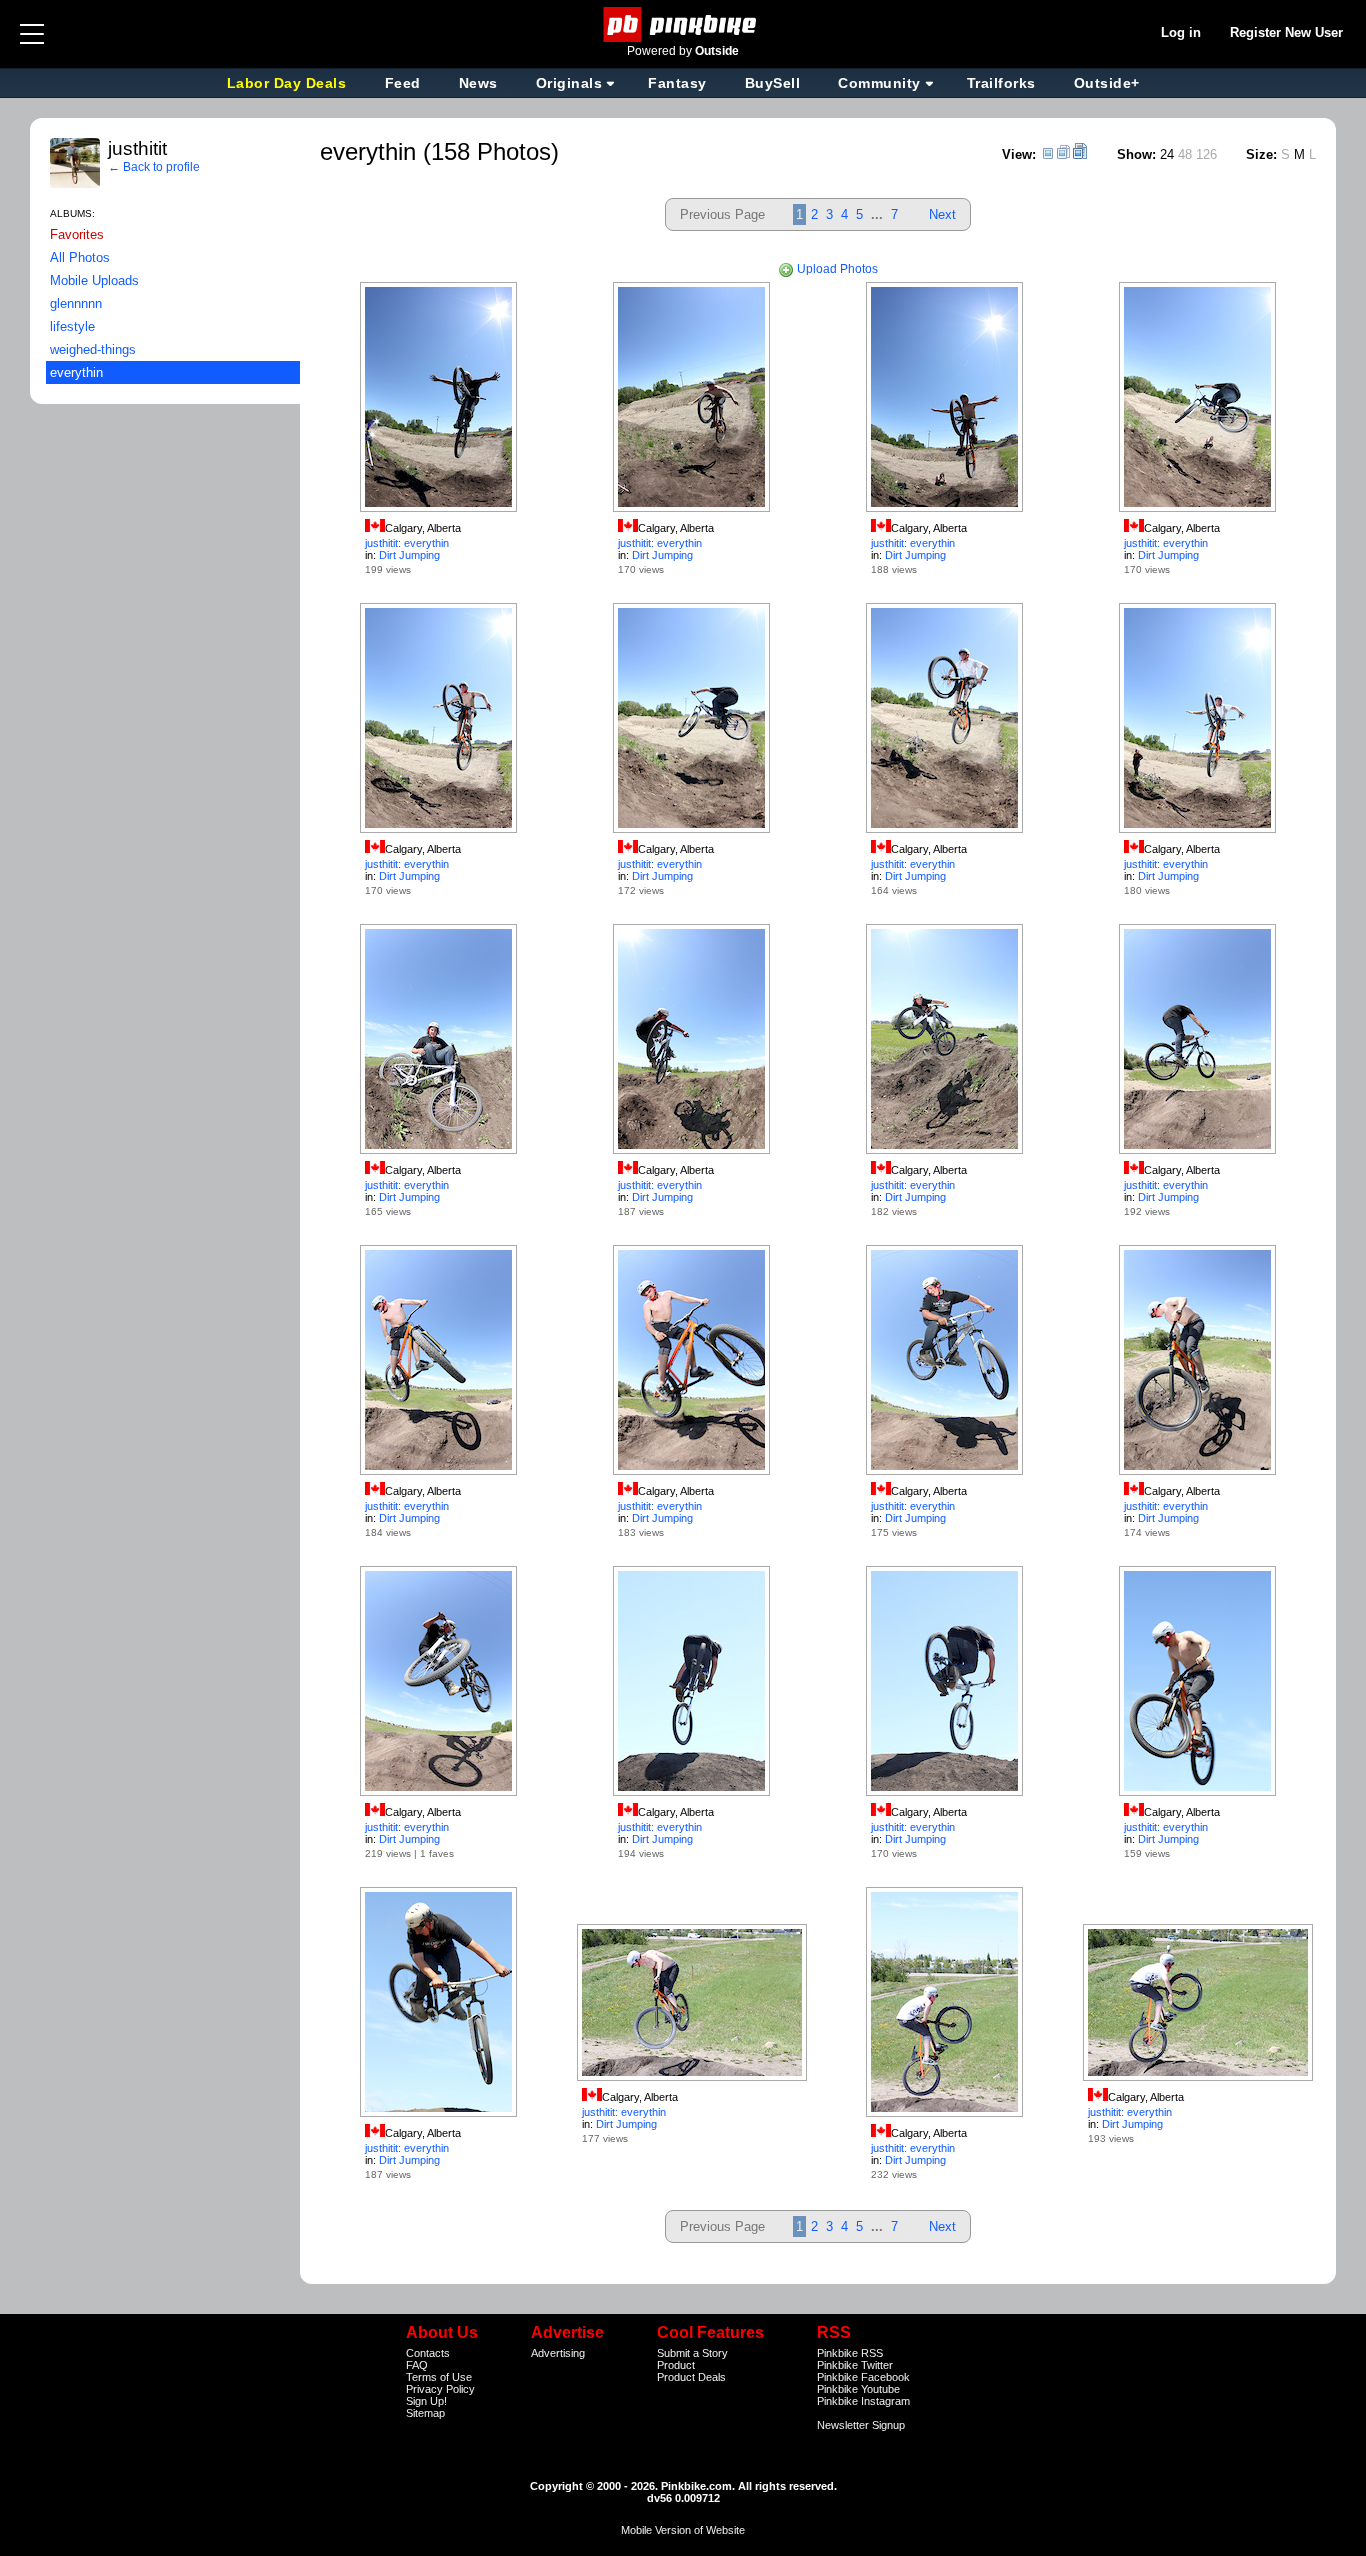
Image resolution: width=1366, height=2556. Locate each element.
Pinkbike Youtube (858, 2389)
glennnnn (76, 303)
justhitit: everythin (407, 543)
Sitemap (425, 2413)
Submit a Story (692, 2353)
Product (676, 2365)
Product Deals (691, 2377)
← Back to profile (154, 167)
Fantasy (677, 83)
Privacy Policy (440, 2389)
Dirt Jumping (409, 555)
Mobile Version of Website (683, 2530)
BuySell (773, 83)
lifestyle (72, 326)
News (478, 83)
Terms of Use (439, 2377)
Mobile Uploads (94, 280)
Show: (1136, 154)
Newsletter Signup (861, 2425)
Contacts (428, 2353)
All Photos (80, 257)
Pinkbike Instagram (863, 2401)
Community (879, 83)
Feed (403, 83)
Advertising (558, 2353)
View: (1019, 154)
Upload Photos (836, 269)
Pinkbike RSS (850, 2353)
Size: (1261, 154)
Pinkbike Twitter (855, 2365)
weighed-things (93, 349)
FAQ (417, 2365)
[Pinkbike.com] (683, 24)
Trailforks (1001, 83)
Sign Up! (426, 2401)
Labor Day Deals (289, 83)
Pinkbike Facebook (863, 2377)
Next (942, 214)
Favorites (77, 234)
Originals (569, 83)
